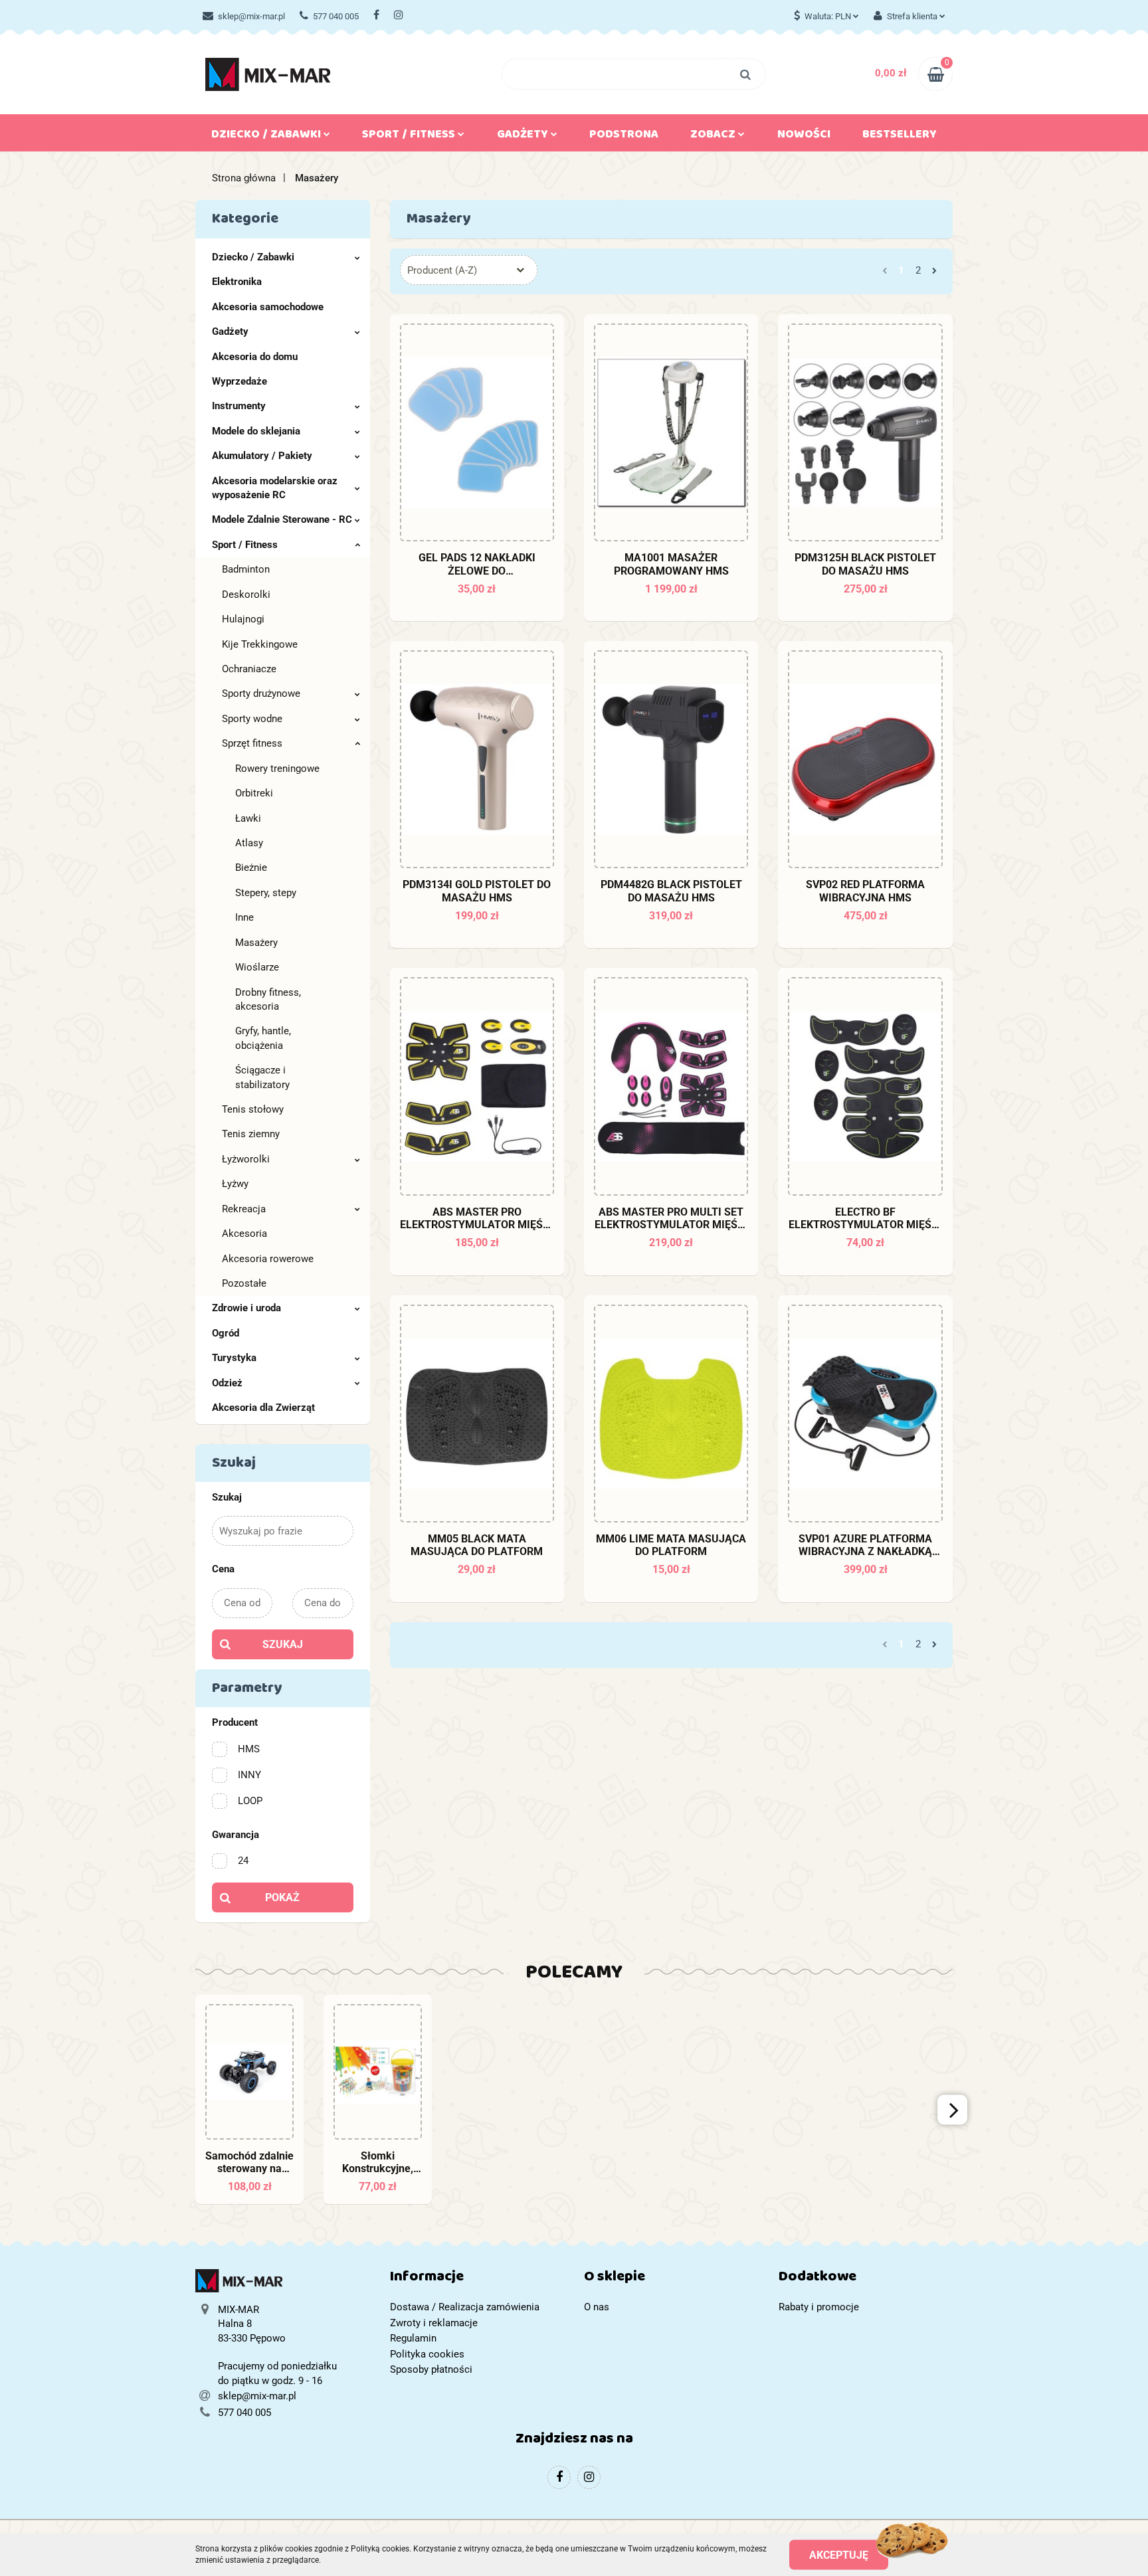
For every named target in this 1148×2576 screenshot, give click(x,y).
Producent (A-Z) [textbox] (442, 270)
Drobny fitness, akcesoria (268, 999)
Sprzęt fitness (252, 743)
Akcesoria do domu (255, 357)
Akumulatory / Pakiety (262, 456)
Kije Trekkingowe (260, 644)
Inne (244, 917)
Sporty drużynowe (261, 693)
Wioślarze (257, 967)
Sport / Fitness (245, 545)
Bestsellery (900, 137)
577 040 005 (336, 16)
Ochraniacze (249, 669)
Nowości (804, 137)
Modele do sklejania (256, 431)
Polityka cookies (427, 2354)
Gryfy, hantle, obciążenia (263, 1038)
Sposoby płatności (431, 2369)
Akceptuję (839, 2554)
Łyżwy (235, 1184)
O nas (597, 2307)
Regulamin (413, 2338)
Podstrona (624, 137)
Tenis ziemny (251, 1134)
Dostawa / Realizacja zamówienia (465, 2307)
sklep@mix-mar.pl (251, 16)
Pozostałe (244, 1283)
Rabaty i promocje (819, 2307)
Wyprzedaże (239, 381)
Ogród (226, 1333)
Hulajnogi (243, 619)
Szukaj (283, 1644)
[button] (477, 2279)
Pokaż (282, 1897)
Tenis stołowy (253, 1109)
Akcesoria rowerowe (268, 1259)
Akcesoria (244, 1234)
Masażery (256, 943)
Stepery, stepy (266, 893)
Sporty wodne (252, 719)
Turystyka (234, 1358)
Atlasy (249, 843)
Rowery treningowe (277, 769)
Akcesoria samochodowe (268, 307)
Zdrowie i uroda (246, 1308)
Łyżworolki (246, 1159)
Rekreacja (244, 1209)
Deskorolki (246, 595)
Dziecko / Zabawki (253, 257)
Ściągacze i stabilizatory (262, 1077)
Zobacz (714, 137)
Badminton (246, 569)
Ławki (248, 818)
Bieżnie (251, 868)
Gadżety (230, 331)
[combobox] (469, 270)
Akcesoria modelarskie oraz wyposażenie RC (275, 488)
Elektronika (237, 282)
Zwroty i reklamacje (434, 2323)
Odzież (227, 1383)
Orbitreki (254, 793)
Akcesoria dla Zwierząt (263, 1408)
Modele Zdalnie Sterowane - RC (282, 519)
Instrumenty (239, 406)
